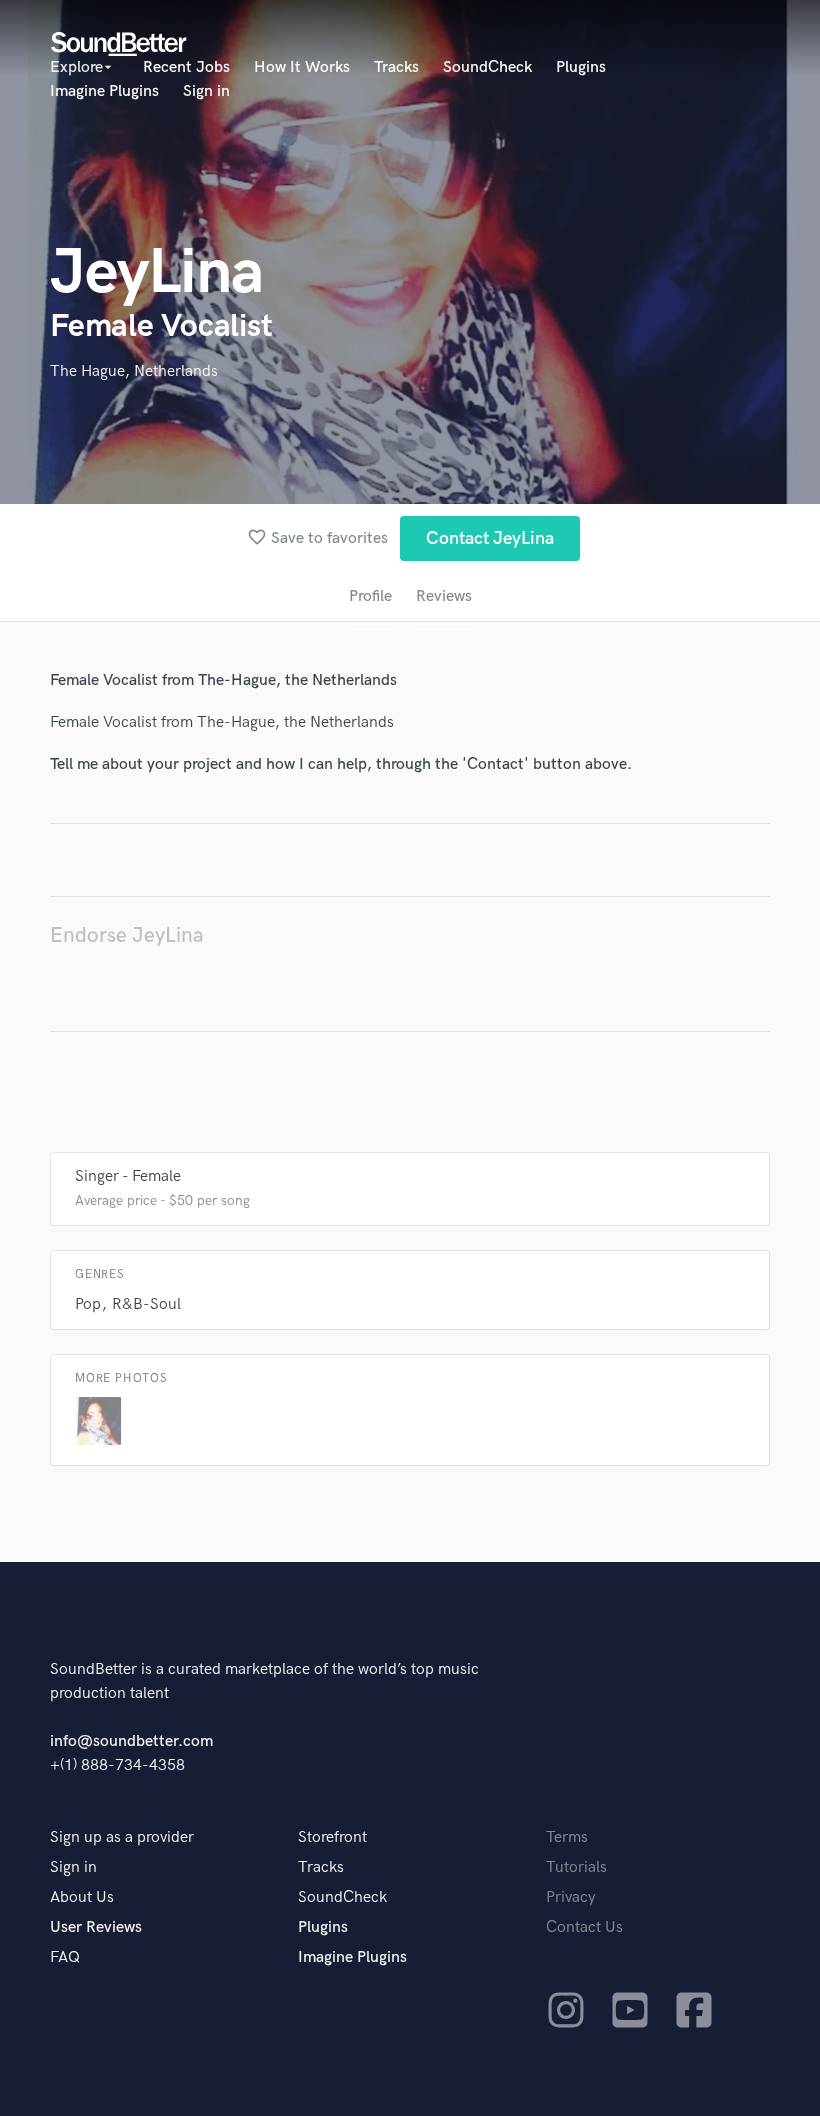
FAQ (65, 1957)
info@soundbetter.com (131, 1741)
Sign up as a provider (122, 1837)
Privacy (571, 1897)
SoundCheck (487, 67)
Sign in (206, 91)
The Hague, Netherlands (134, 371)
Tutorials (576, 1867)
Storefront (332, 1837)
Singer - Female (128, 1176)
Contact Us (584, 1927)
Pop (88, 1304)
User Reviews (96, 1927)
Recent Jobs (186, 67)
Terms (567, 1837)
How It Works (302, 67)
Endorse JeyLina (127, 935)
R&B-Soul (146, 1304)
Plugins (581, 67)
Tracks (396, 67)
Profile (370, 596)
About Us (82, 1897)
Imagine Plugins (104, 91)
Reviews (444, 596)
